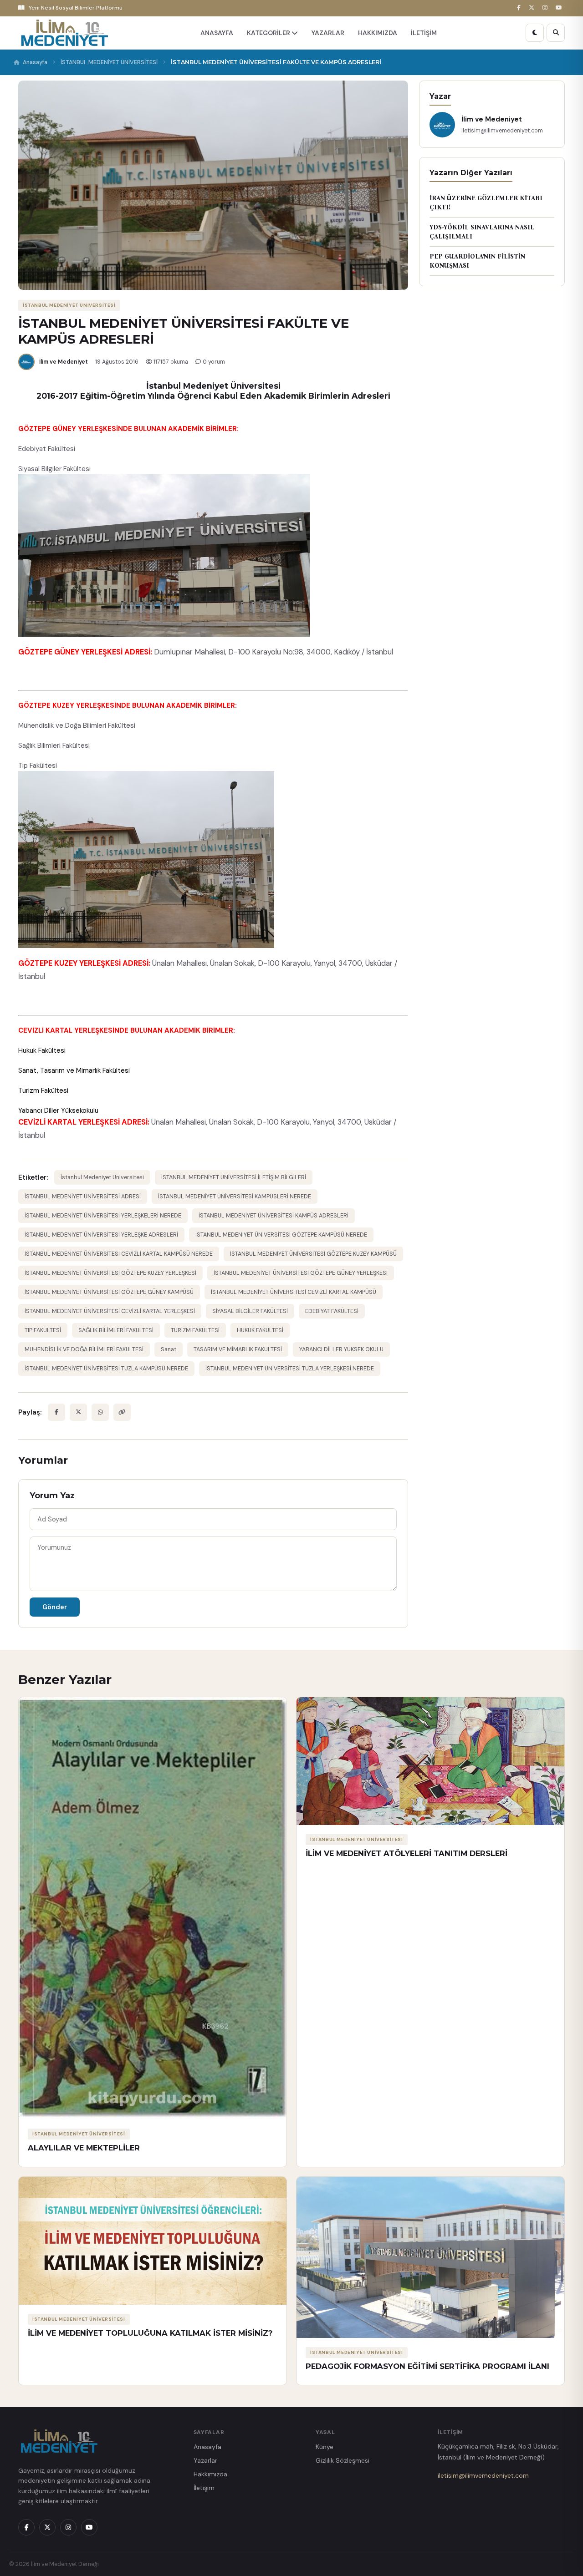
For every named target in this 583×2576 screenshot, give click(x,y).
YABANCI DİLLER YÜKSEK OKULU (341, 1349)
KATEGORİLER (269, 33)
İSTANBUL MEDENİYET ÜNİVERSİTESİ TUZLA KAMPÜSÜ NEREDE (106, 1369)
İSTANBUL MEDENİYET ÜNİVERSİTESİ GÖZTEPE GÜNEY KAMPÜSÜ (109, 1292)
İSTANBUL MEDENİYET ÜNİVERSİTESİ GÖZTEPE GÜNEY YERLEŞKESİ (301, 1273)
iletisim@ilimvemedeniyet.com (483, 2475)
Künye (325, 2447)
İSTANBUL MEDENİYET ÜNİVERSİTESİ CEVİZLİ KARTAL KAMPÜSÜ (294, 1292)
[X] (533, 8)
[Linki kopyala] (122, 1412)
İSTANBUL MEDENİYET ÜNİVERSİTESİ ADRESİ (83, 1197)
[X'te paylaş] (78, 1412)
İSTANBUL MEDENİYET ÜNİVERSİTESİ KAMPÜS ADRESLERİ (274, 1216)
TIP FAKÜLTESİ (43, 1330)
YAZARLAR (328, 33)
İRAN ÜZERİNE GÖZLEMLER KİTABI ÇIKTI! (486, 203)
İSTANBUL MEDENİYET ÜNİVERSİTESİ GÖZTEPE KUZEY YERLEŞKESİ (110, 1273)
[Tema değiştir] (535, 33)
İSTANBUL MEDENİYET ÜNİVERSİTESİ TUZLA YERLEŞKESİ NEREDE (290, 1369)
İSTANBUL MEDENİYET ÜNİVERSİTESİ (109, 62)
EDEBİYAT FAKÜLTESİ (332, 1311)
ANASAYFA (217, 33)
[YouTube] (560, 8)
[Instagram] (546, 8)
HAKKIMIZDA (378, 33)
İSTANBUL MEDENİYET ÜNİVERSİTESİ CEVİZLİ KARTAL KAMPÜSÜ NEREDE (119, 1254)
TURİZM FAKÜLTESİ (195, 1330)
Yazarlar (205, 2460)
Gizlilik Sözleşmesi (343, 2460)
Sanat (169, 1349)
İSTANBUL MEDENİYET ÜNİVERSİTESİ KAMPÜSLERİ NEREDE (235, 1197)
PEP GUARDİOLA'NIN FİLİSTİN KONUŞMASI (477, 261)
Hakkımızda (210, 2474)
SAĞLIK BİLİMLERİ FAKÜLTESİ (116, 1330)
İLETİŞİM (424, 33)
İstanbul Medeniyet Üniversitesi (102, 1177)
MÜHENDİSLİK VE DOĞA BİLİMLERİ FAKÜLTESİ (84, 1349)
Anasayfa (35, 62)
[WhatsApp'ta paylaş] (100, 1412)
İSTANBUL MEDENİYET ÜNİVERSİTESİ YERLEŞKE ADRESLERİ (101, 1235)
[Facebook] (520, 8)
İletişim (204, 2488)
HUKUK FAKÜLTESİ (260, 1330)
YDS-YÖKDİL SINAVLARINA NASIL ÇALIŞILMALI (482, 232)
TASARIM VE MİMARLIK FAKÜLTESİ (238, 1349)
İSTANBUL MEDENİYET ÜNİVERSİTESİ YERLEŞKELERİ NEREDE (103, 1216)
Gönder (55, 1607)
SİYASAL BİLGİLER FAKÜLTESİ (250, 1311)
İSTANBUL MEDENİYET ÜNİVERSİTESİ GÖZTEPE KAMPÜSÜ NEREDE (281, 1235)
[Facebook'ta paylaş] (56, 1412)
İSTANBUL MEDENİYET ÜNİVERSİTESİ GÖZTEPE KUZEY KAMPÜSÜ (313, 1254)
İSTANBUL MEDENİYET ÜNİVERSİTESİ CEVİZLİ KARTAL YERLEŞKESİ (110, 1311)
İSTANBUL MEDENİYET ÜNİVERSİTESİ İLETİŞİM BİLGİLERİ (234, 1177)
